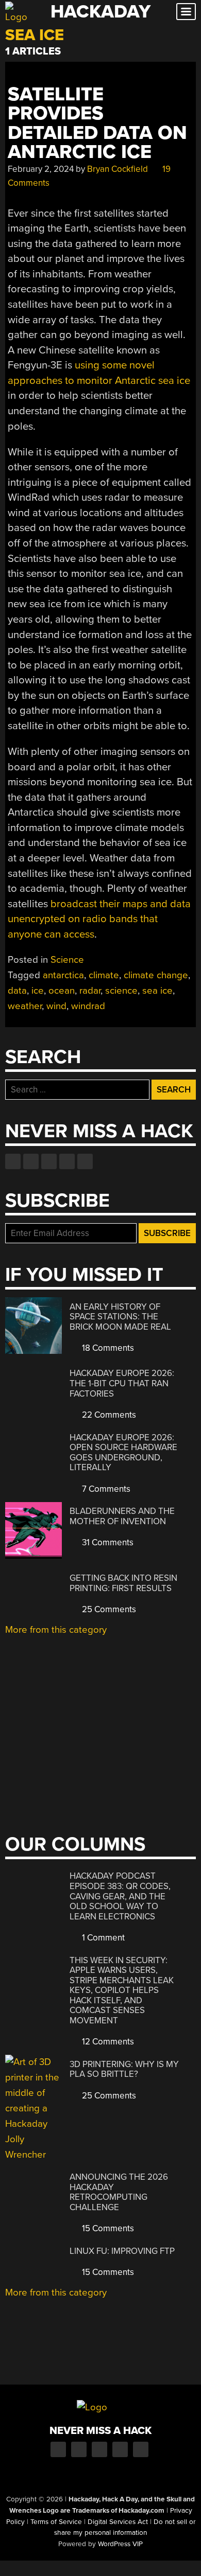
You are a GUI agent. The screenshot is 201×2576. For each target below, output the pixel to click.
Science (67, 960)
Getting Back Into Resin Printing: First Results (123, 1583)
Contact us (85, 1161)
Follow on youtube (49, 1161)
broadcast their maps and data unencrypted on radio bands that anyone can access (99, 919)
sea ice (157, 991)
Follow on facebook (13, 1161)
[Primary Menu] (186, 12)
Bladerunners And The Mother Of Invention (122, 1516)
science (121, 991)
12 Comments (107, 2042)
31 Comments (107, 1542)
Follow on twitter (31, 1161)
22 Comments (108, 1415)
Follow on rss (67, 1161)
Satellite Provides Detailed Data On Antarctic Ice (97, 123)
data (17, 991)
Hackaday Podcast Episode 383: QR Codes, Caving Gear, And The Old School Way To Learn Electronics (120, 1896)
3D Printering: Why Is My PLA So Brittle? (124, 2069)
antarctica (63, 975)
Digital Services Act (118, 2522)
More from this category (56, 1630)
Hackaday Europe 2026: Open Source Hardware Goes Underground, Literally (123, 1453)
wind (56, 1006)
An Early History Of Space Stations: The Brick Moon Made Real (120, 1317)
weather (25, 1006)
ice (38, 991)
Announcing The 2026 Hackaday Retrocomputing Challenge (119, 2192)
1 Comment (102, 1938)
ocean (62, 991)
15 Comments (107, 2228)
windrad (88, 1006)
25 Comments (108, 1609)
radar (90, 991)
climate (104, 975)
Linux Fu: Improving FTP (122, 2251)
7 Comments (105, 1489)
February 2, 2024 (41, 169)
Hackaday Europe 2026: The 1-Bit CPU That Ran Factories (122, 1383)
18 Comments (107, 1348)
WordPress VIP (120, 2544)
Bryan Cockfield (118, 169)
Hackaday (100, 12)
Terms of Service (56, 2522)
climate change (156, 975)
